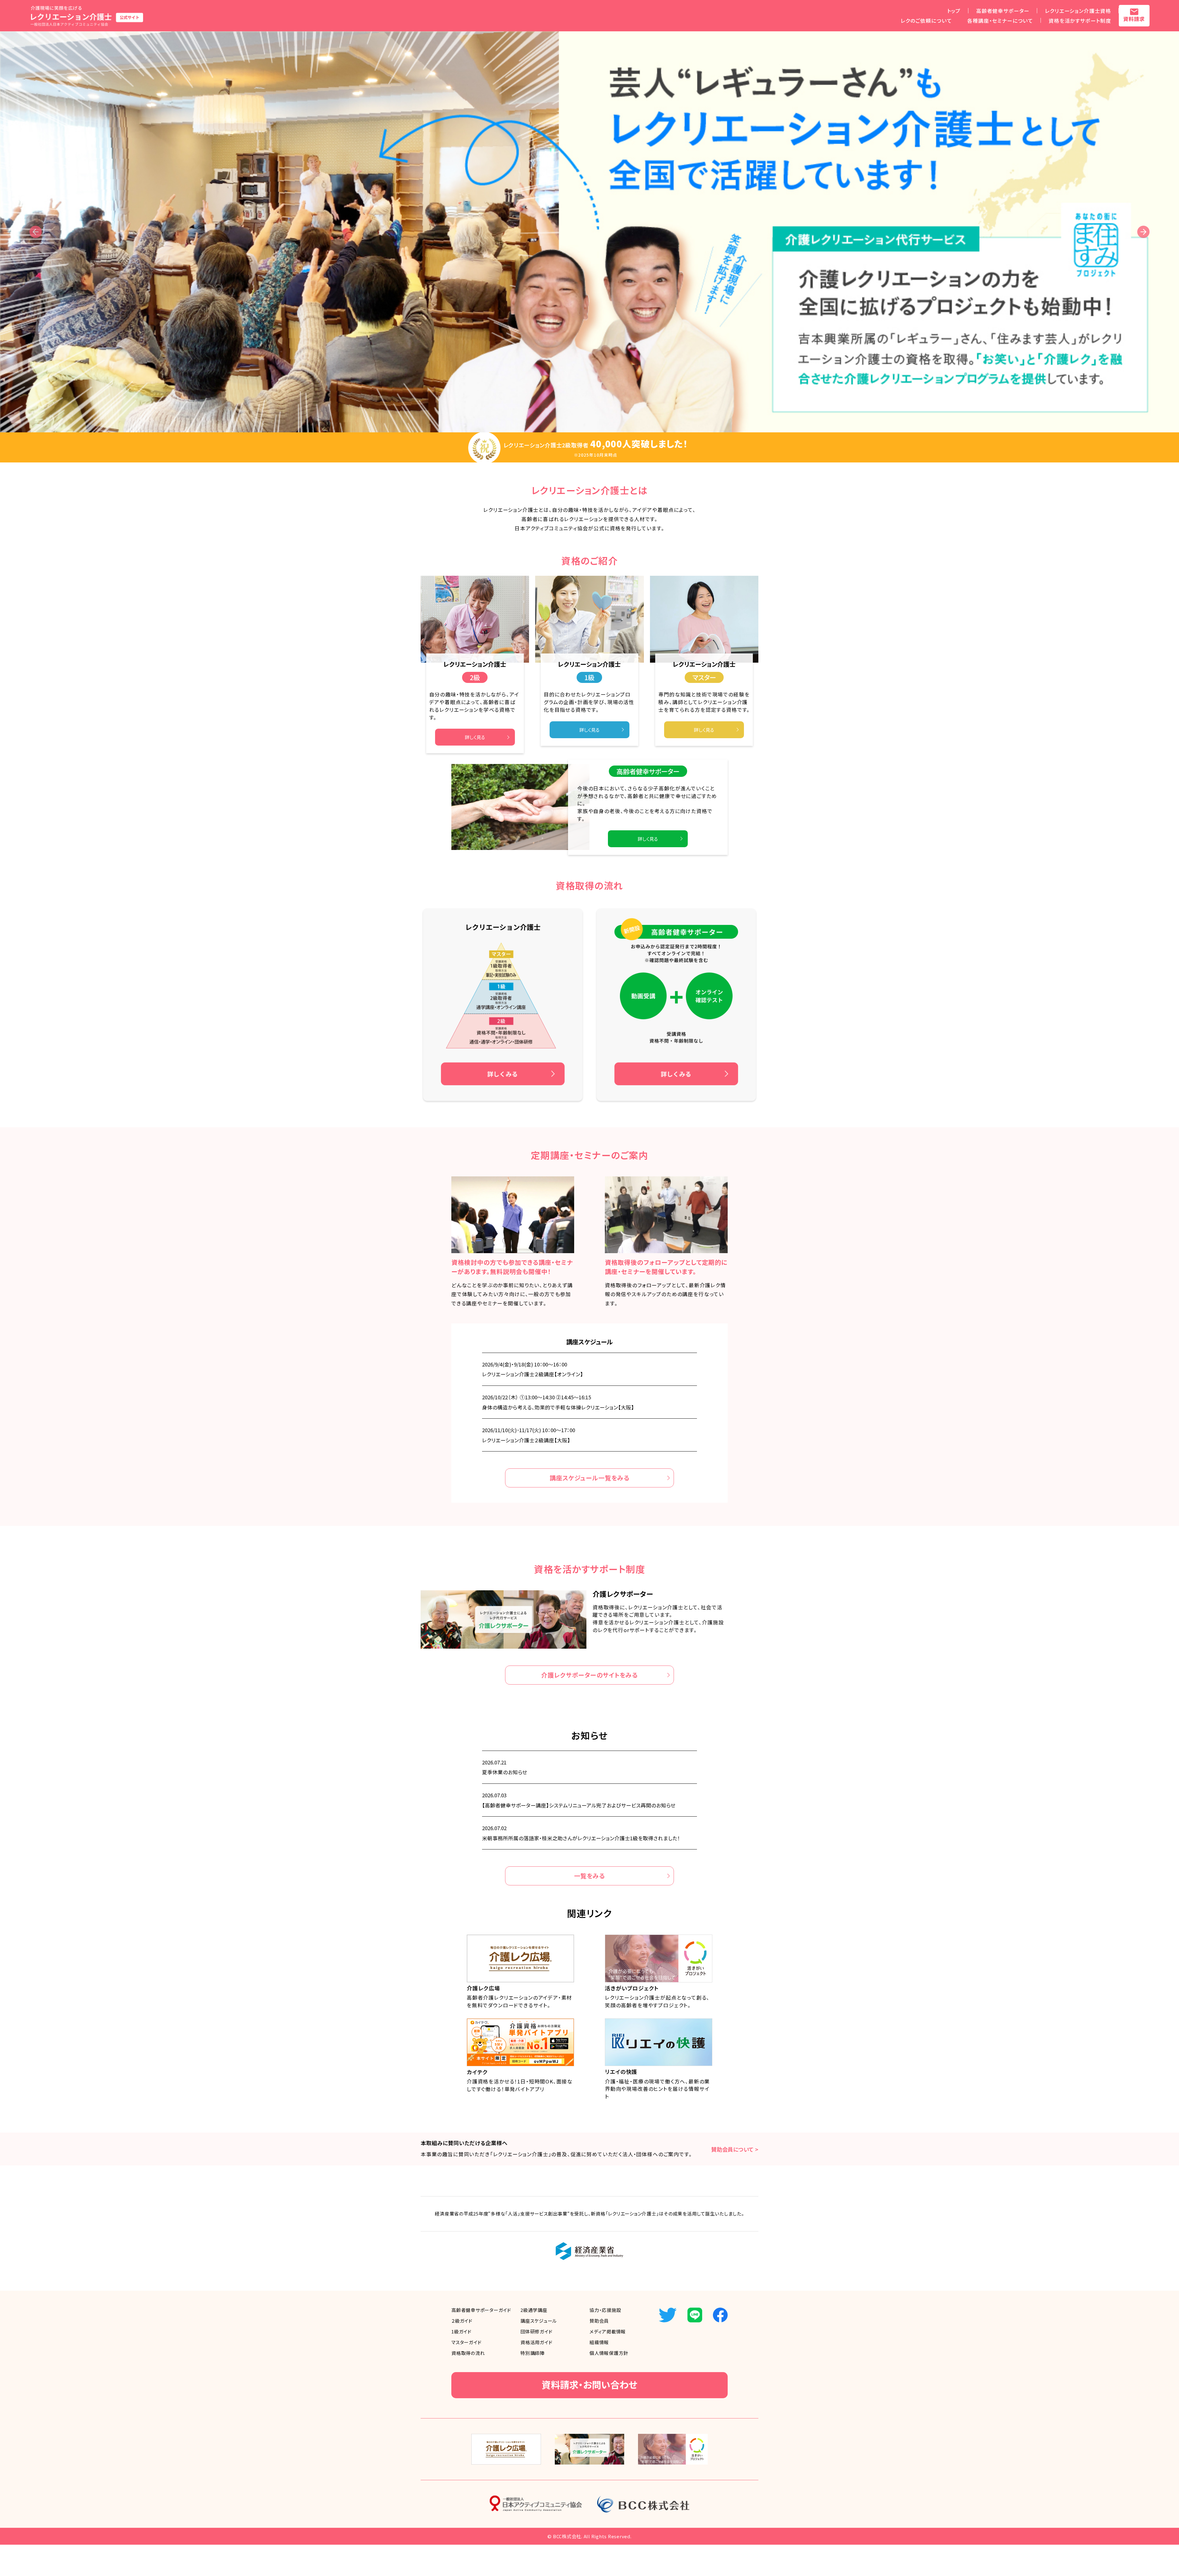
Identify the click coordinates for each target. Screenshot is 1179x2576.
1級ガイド (461, 2331)
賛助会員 (599, 2321)
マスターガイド (466, 2342)
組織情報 (599, 2342)
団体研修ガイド (536, 2331)
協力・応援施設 (605, 2310)
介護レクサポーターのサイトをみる (589, 1675)
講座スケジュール (539, 2321)
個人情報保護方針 (609, 2353)
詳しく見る (475, 737)
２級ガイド (462, 2321)
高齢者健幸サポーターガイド (481, 2310)
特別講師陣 (533, 2353)
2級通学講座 (534, 2310)
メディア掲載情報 (608, 2331)
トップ (954, 11)
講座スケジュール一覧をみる (589, 1478)
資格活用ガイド (536, 2342)
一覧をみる (590, 1876)
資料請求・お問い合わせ (589, 2384)
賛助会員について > (735, 2149)
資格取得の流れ (468, 2353)
